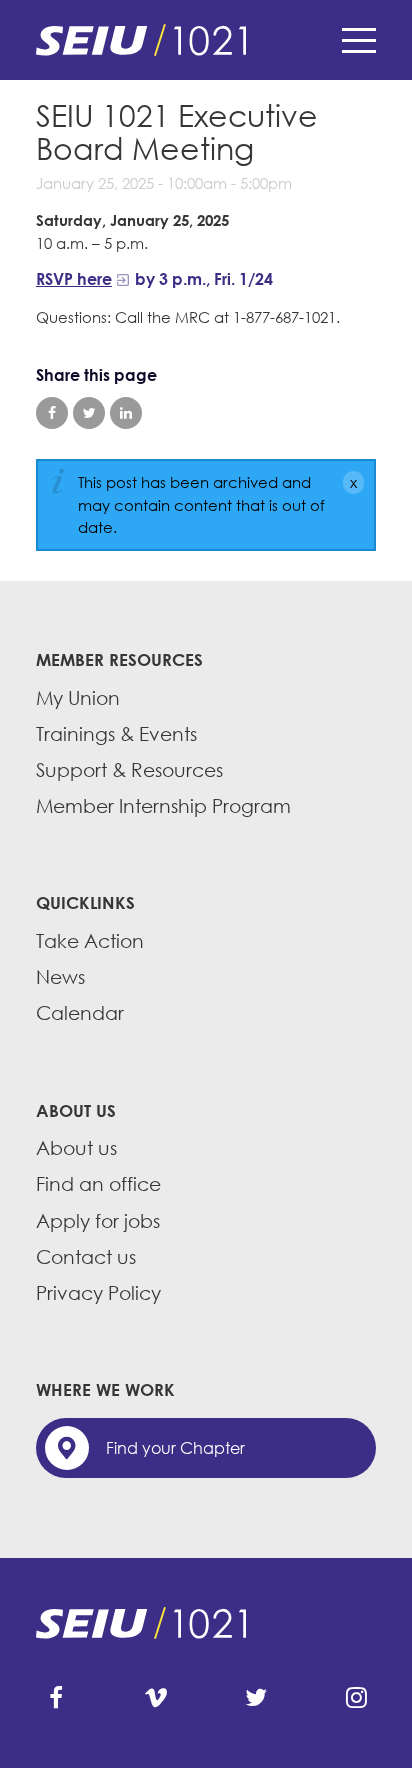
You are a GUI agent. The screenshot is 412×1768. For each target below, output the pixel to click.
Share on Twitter (89, 413)
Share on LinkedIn (126, 413)
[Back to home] (206, 40)
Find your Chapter (175, 1448)
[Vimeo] (156, 1698)
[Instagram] (356, 1698)
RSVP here (74, 279)
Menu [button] (359, 40)
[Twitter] (256, 1698)
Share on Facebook (52, 413)
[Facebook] (56, 1698)
